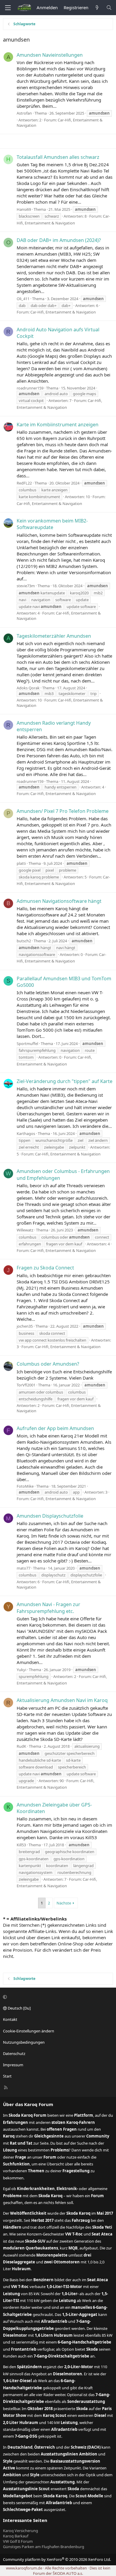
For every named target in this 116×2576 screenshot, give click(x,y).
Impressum (13, 2065)
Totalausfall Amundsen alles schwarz (58, 157)
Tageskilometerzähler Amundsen (54, 636)
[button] (57, 1997)
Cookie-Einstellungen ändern (29, 2031)
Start (7, 2076)
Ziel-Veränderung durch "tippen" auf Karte (65, 1081)
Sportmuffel (27, 1044)
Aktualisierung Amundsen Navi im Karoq (62, 1700)
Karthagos (26, 1133)
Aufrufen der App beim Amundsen (55, 1428)
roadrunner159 (30, 388)
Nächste (64, 1903)
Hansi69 (24, 209)
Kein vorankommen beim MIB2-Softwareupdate (52, 524)
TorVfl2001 (26, 1385)
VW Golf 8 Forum (18, 2541)
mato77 (23, 1568)
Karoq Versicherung (21, 2531)
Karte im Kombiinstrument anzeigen (58, 425)
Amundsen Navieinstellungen (50, 55)
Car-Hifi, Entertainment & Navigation (63, 312)
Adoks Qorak (28, 688)
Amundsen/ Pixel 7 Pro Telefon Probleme (63, 811)
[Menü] (8, 8)
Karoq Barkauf (16, 2536)
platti (21, 863)
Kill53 (21, 1845)
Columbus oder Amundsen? (48, 1364)
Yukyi (21, 1670)
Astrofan (24, 113)
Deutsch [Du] (19, 2008)
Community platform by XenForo (57, 2559)
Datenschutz (14, 2053)
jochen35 (25, 1326)
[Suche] (109, 8)
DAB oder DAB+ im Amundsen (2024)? (59, 240)
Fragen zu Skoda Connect (45, 1268)
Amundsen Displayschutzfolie (50, 1516)
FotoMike (25, 1486)
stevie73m (26, 586)
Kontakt (10, 2019)
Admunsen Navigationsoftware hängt (59, 901)
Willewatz (25, 1230)
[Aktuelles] (97, 8)
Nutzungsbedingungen (24, 2042)
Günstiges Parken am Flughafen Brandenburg (44, 2547)
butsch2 (24, 941)
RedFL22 (24, 483)
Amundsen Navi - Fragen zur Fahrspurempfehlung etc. (48, 1608)
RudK (21, 1746)
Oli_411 (23, 299)
